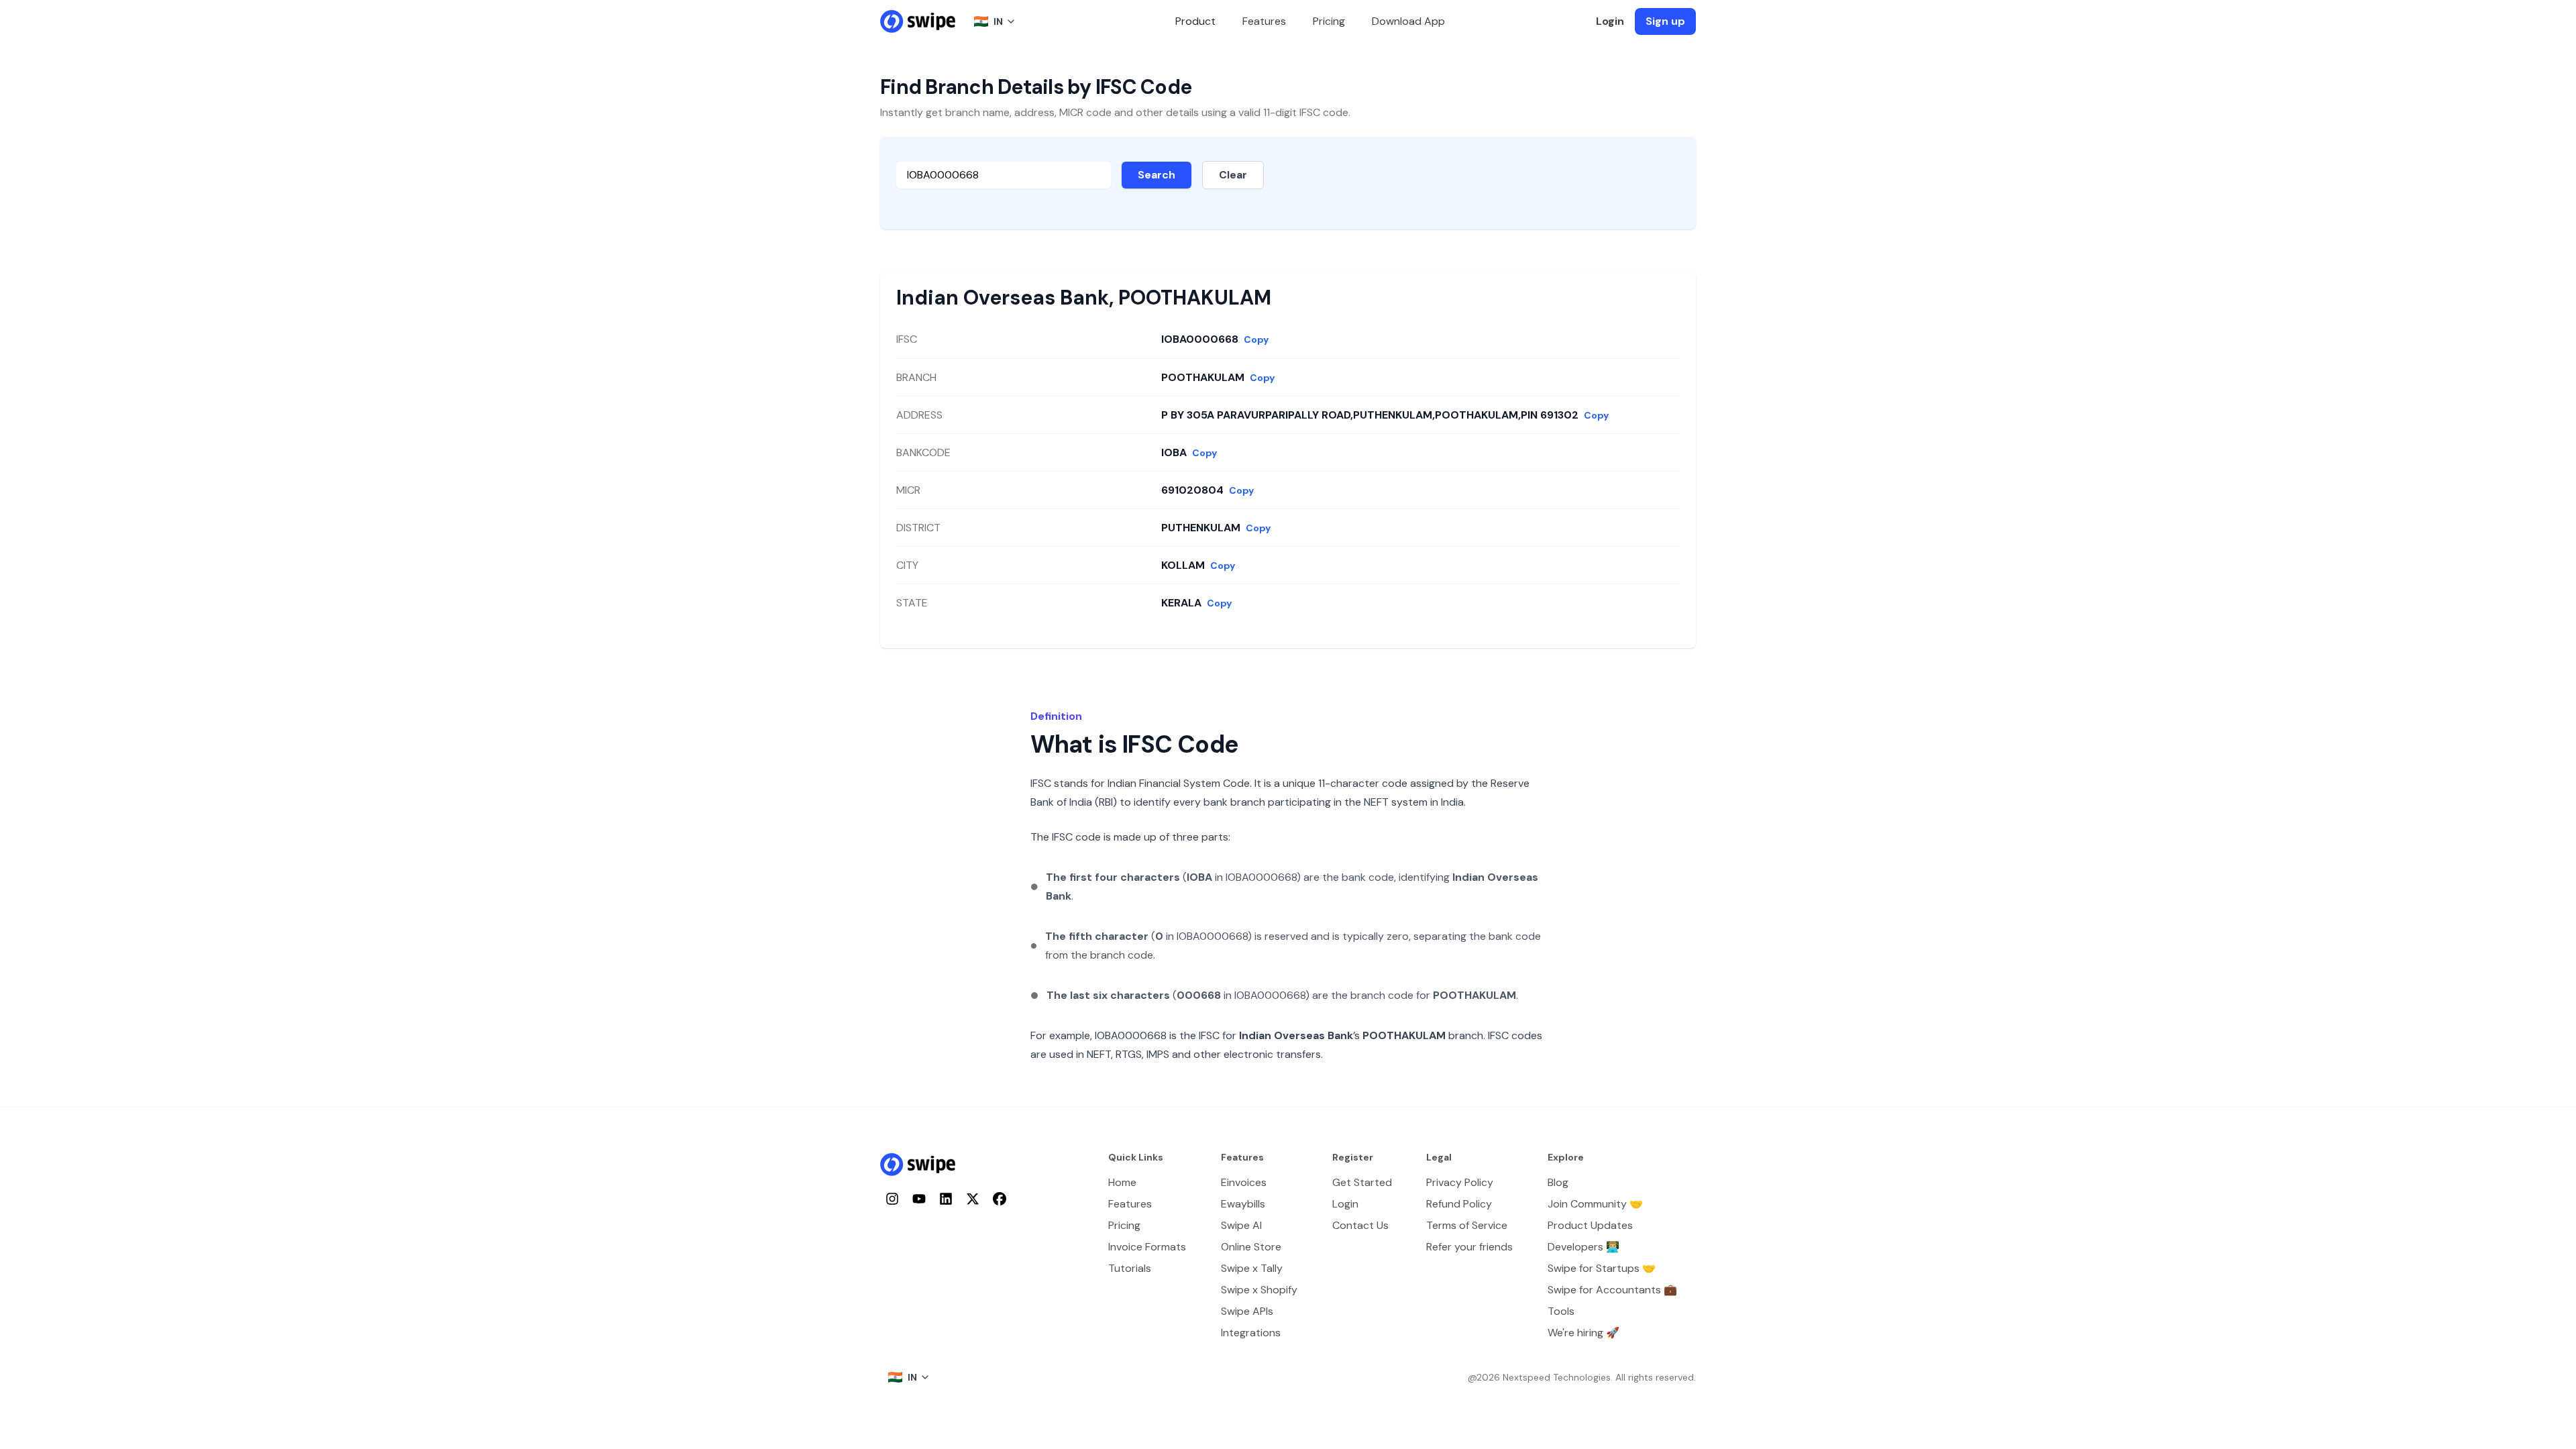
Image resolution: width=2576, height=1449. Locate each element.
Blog (1558, 1182)
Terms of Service (1467, 1225)
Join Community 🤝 (1595, 1204)
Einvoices (1244, 1182)
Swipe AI (1241, 1225)
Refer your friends (1469, 1247)
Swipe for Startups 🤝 (1602, 1268)
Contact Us (1360, 1225)
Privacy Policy (1460, 1182)
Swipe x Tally (1252, 1268)
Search (1157, 175)
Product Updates (1590, 1225)
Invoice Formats (1147, 1247)
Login (1610, 21)
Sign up (1665, 21)
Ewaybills (1243, 1204)
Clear (1233, 175)
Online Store (1251, 1247)
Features (1264, 21)
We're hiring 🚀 (1584, 1333)
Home (1122, 1182)
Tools (1561, 1311)
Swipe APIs (1247, 1311)
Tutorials (1130, 1268)
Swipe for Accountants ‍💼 (1612, 1290)
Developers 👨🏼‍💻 (1584, 1247)
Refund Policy (1459, 1204)
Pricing (1329, 21)
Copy (1256, 339)
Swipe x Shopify (1259, 1290)
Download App (1408, 21)
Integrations (1251, 1333)
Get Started (1362, 1182)
